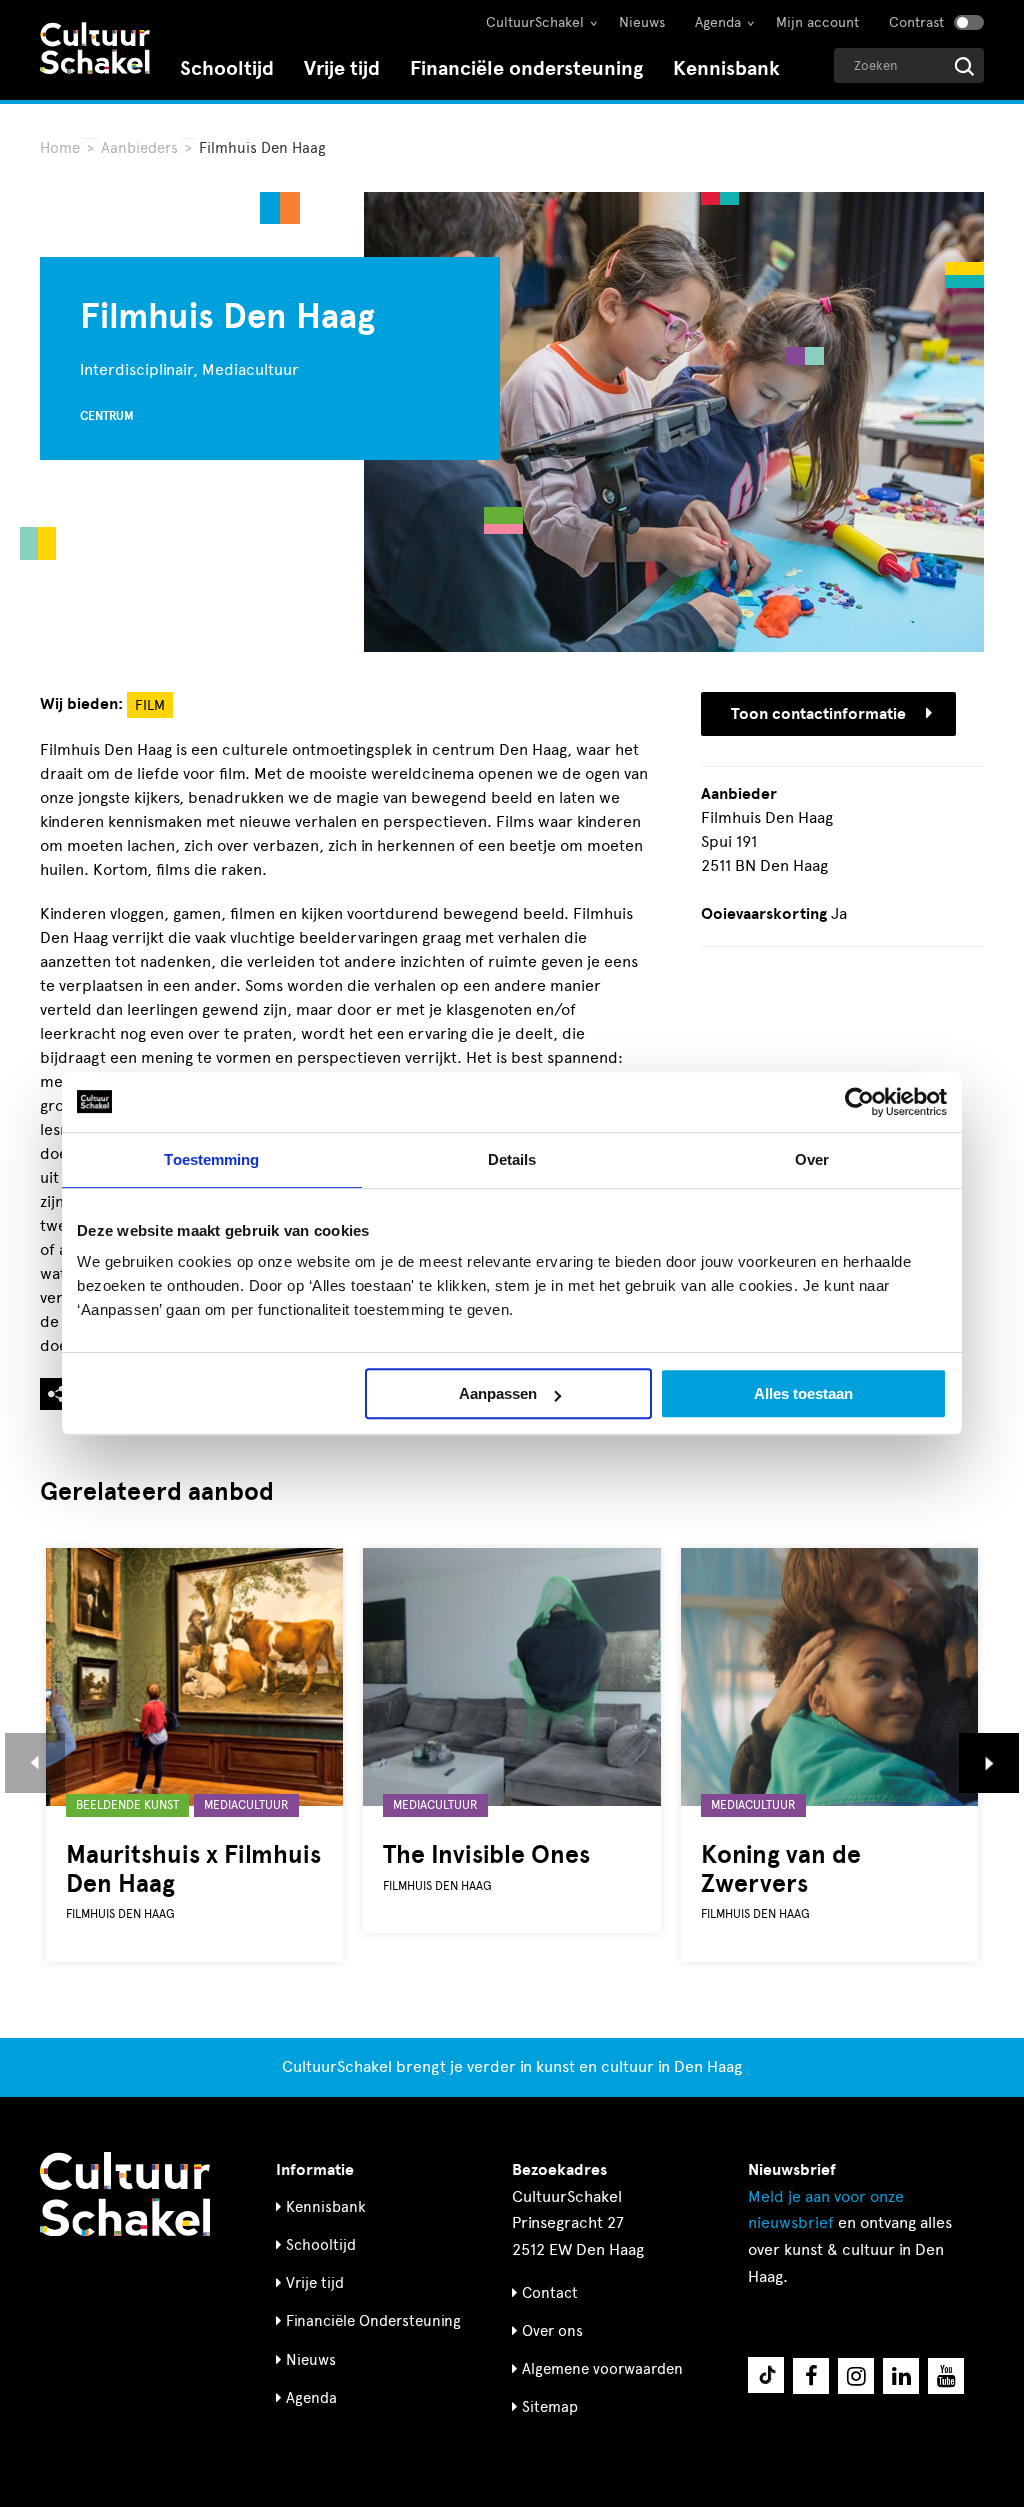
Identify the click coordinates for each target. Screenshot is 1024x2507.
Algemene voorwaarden (602, 2369)
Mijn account (817, 22)
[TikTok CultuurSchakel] (766, 2375)
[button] (35, 1763)
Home (60, 148)
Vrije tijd (342, 68)
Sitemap (550, 2407)
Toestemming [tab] (211, 1159)
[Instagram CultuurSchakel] (856, 2376)
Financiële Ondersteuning (373, 2321)
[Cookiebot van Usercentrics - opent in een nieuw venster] (859, 1102)
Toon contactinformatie (818, 714)
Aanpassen (498, 1393)
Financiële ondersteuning (526, 68)
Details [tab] (512, 1159)
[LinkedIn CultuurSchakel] (901, 2376)
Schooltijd (227, 68)
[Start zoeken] (964, 66)
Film (150, 705)
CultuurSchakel (535, 22)
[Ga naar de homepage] (95, 50)
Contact (550, 2293)
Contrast (916, 22)
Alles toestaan (803, 1393)
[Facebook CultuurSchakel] (811, 2376)
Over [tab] (812, 1159)
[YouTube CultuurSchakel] (946, 2376)
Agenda (718, 22)
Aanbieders (139, 148)
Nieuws (642, 22)
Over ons (552, 2331)
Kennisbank (726, 68)
